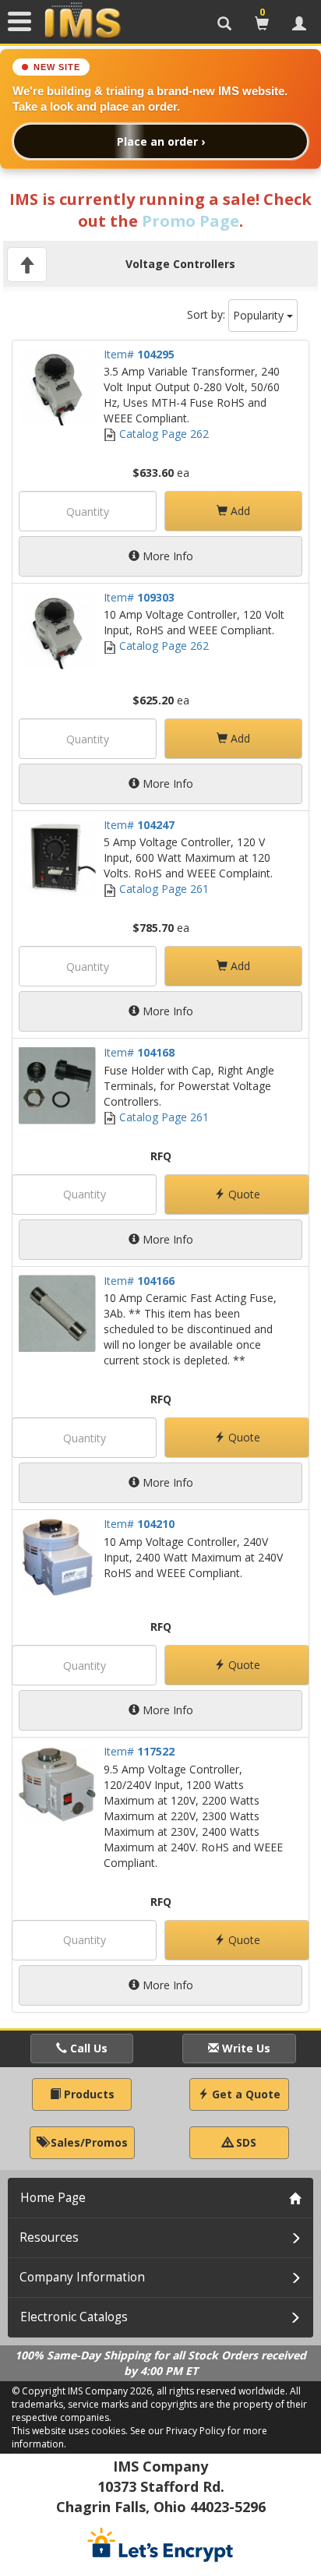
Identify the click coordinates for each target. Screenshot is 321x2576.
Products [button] (88, 2094)
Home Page (53, 2198)
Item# (139, 354)
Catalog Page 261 (162, 889)
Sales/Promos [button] (88, 2142)
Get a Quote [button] (245, 2094)
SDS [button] (245, 2142)
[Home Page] (83, 21)
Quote (243, 1194)
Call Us (87, 2048)
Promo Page (190, 221)
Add (239, 511)
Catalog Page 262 (162, 434)
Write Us (245, 2048)
